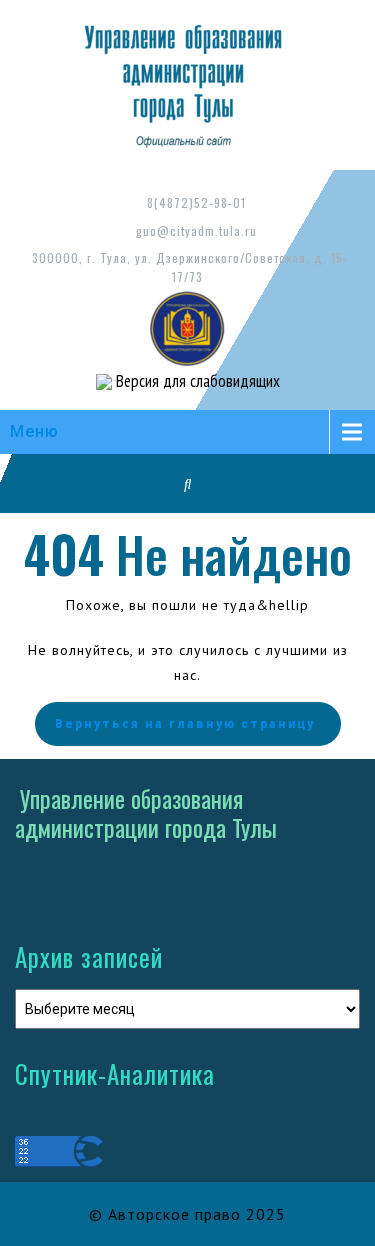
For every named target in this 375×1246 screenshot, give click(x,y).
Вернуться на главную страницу (185, 724)
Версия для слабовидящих (196, 381)
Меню (34, 431)
